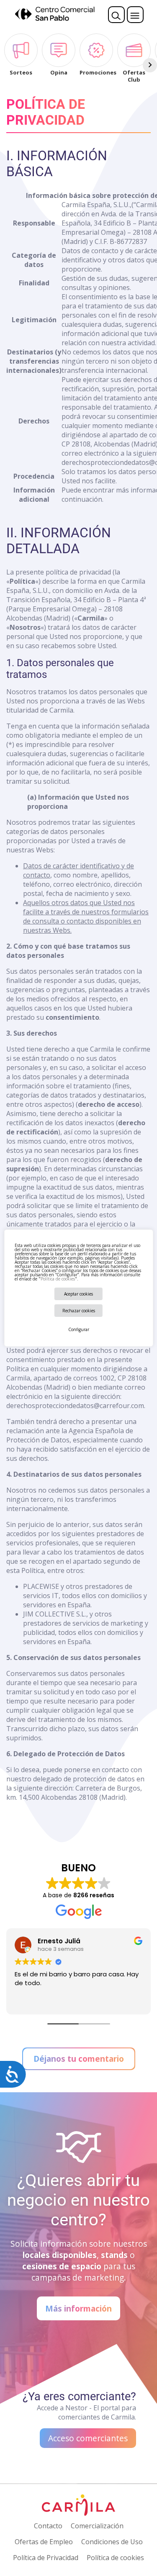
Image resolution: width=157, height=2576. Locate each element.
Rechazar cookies (79, 1311)
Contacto (48, 2526)
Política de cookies (57, 1279)
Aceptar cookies (78, 1294)
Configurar (79, 1329)
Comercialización (97, 2526)
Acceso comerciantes (88, 2438)
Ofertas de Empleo (44, 2542)
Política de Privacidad (46, 2558)
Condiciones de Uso (112, 2542)
